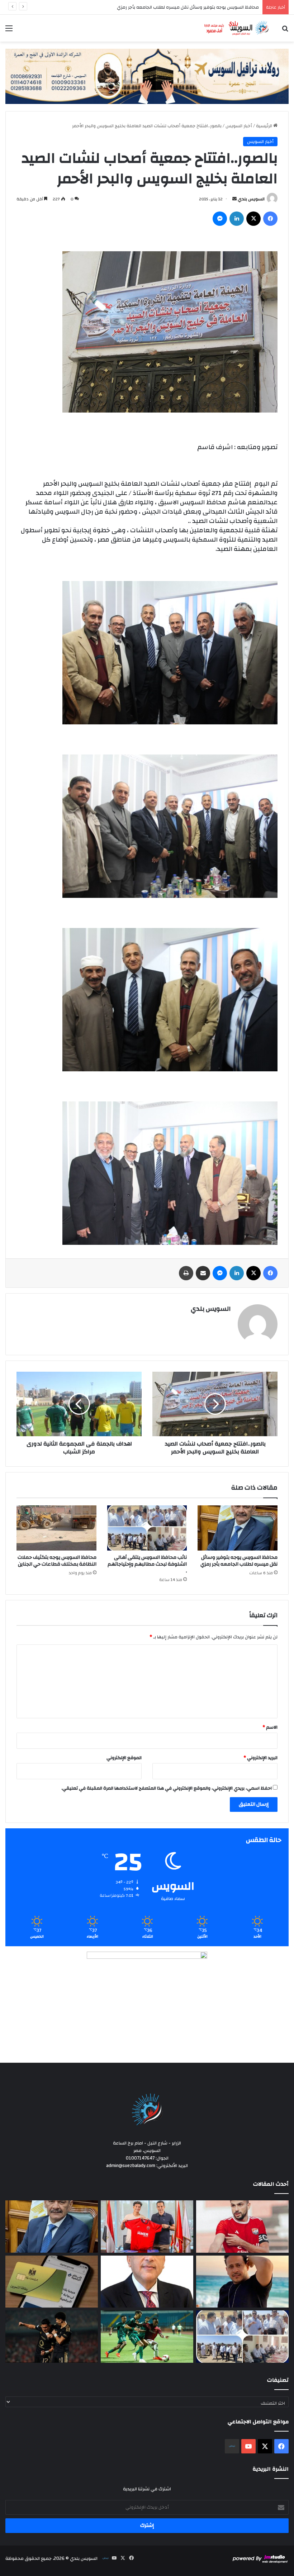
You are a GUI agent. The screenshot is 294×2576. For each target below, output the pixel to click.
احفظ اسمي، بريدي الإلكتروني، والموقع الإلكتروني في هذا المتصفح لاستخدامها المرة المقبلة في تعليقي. (167, 1788)
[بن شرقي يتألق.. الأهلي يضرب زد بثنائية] (52, 2337)
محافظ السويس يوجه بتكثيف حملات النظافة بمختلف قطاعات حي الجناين (57, 1561)
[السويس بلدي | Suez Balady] (237, 28)
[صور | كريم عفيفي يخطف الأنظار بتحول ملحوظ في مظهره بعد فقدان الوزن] (242, 2282)
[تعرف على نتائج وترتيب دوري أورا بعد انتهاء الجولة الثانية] (147, 2337)
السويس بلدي (251, 199)
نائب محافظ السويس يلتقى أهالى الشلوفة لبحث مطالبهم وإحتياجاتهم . (147, 1564)
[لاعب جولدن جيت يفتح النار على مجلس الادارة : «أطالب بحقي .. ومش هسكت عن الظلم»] (242, 2227)
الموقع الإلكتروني (124, 1758)
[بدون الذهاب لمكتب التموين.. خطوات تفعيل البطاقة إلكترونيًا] (52, 2282)
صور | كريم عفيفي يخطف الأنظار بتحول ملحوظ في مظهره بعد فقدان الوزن (186, 7)
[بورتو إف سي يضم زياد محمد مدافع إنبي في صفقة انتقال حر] (147, 2227)
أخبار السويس (239, 126)
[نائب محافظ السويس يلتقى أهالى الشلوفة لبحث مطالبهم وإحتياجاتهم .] (147, 1528)
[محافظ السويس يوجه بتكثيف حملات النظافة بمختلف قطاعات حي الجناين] (56, 1528)
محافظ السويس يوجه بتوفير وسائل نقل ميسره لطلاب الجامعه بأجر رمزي (239, 1561)
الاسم (270, 1727)
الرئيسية (265, 126)
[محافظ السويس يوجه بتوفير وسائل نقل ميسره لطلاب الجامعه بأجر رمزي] (238, 1528)
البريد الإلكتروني (260, 1758)
